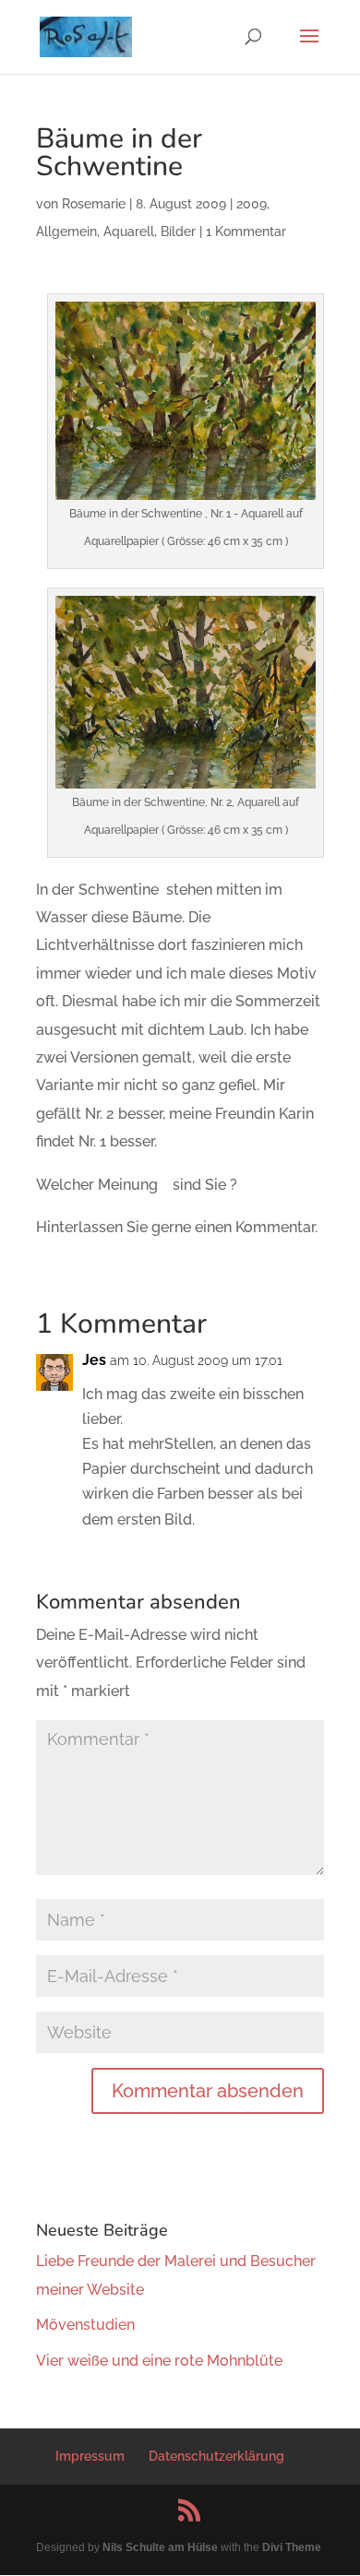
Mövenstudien (85, 2325)
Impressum (90, 2456)
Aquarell (129, 231)
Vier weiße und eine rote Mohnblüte (159, 2361)
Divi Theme (292, 2547)
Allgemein (66, 231)
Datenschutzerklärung (216, 2456)
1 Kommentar (246, 231)
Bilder (178, 231)
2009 (252, 204)
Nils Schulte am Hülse (160, 2547)
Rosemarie (94, 204)
